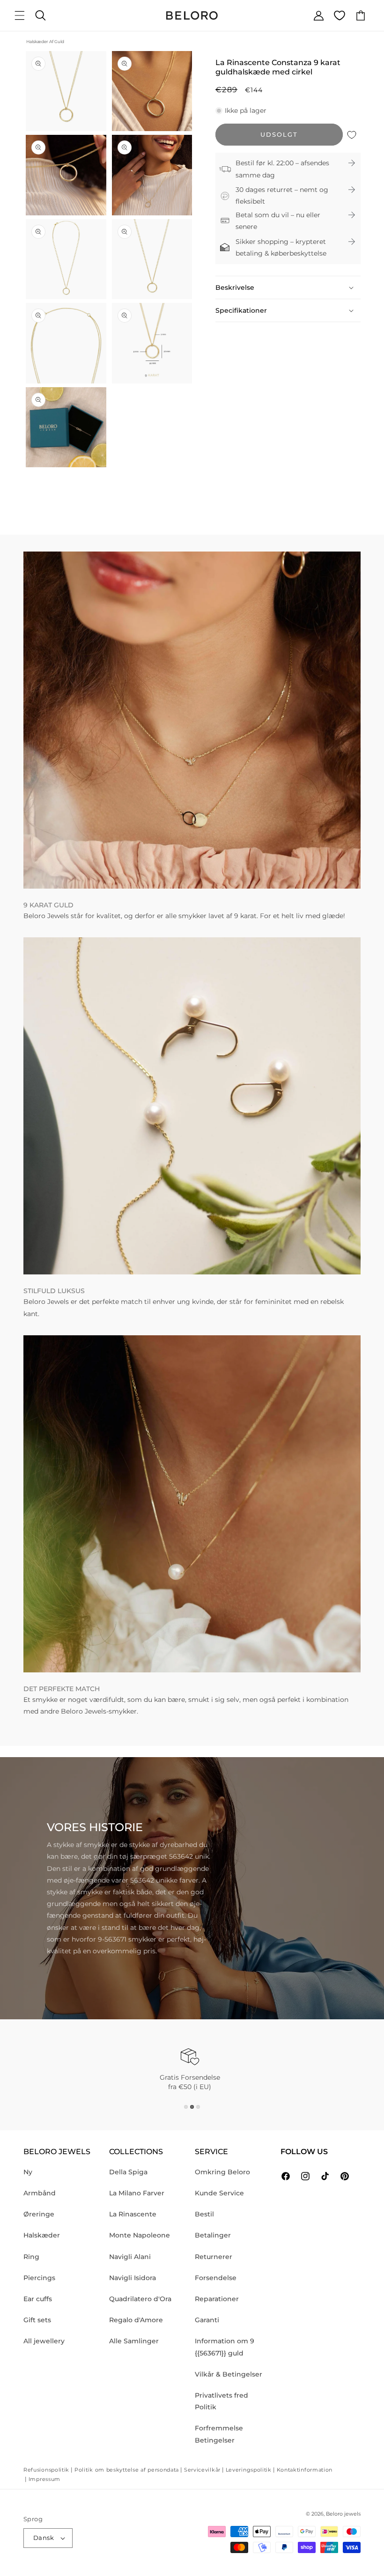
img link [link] (37, 557)
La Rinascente (133, 2214)
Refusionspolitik (46, 2470)
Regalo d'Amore (136, 2320)
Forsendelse (216, 2278)
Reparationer (217, 2299)
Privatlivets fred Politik (222, 2401)
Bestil (204, 2214)
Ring (31, 2257)
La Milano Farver (137, 2193)
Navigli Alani (130, 2257)
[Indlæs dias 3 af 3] (198, 2107)
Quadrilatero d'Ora (140, 2299)
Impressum (44, 2479)
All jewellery (44, 2341)
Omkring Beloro (222, 2172)
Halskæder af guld (45, 41)
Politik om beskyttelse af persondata (127, 2470)
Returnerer (214, 2257)
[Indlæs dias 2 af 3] (192, 2107)
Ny (28, 2172)
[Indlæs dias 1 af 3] (186, 2107)
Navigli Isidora (133, 2278)
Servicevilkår (202, 2470)
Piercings (39, 2278)
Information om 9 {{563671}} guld (225, 2347)
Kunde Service (219, 2193)
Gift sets (37, 2320)
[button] (20, 15)
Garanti (207, 2320)
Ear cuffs (38, 2299)
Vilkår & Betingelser (229, 2374)
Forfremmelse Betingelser (219, 2434)
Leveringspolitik (249, 2470)
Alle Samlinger (134, 2341)
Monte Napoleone (140, 2235)
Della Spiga (128, 2172)
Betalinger (213, 2235)
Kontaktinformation (305, 2470)
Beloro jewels (343, 2514)
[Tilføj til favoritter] (352, 135)
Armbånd (40, 2193)
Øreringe (39, 2214)
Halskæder (42, 2235)
